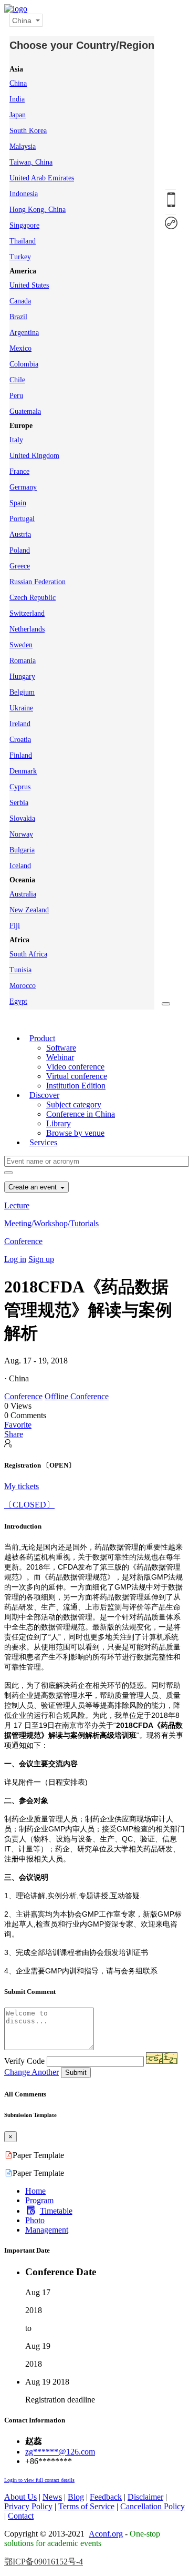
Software (61, 1048)
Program (39, 2200)
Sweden (21, 645)
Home (35, 2191)
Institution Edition (76, 1086)
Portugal (22, 519)
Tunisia (20, 970)
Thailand (23, 241)
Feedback (106, 2497)
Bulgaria (22, 850)
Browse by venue (75, 1133)
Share (14, 1434)
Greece (20, 566)
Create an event (34, 1187)
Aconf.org (106, 2534)
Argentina (24, 333)
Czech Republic (33, 598)
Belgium (22, 692)
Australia (23, 894)
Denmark (23, 771)
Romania (23, 661)
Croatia (20, 740)
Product (42, 1038)
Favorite (18, 1425)
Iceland (20, 866)
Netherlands (27, 629)
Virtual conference (77, 1076)
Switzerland (27, 613)
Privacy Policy (28, 2506)
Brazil (18, 317)
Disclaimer (145, 2497)
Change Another (31, 2072)
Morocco (23, 986)
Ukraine (21, 708)
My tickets (22, 1486)
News (52, 2497)
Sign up (41, 1259)
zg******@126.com (60, 2452)
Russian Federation (38, 582)
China (18, 83)
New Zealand (29, 910)
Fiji (15, 926)
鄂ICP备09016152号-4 (44, 2562)
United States (29, 285)
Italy (16, 440)
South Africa (28, 954)
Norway (21, 834)
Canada (20, 301)
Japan (18, 115)
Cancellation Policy (153, 2506)
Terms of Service (86, 2506)
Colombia (24, 364)
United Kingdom (34, 456)
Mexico (20, 348)
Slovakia (22, 818)
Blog (76, 2497)
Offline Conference (77, 1396)
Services (43, 1142)
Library (59, 1123)
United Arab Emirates (42, 178)
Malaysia (23, 146)
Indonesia (24, 194)
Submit (76, 2073)
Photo (35, 2220)
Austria (20, 534)
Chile (17, 380)
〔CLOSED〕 (29, 1505)
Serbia (19, 803)
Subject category (74, 1104)
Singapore (24, 225)
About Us (20, 2497)
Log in (15, 1259)
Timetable (56, 2211)
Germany (23, 487)
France (19, 471)
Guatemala (25, 411)
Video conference (75, 1067)
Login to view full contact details (39, 2480)
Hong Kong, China (38, 210)
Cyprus (20, 787)
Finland (21, 755)
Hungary (22, 676)
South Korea (28, 131)
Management (47, 2230)
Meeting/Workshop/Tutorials (51, 1223)
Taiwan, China (31, 162)
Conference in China (81, 1114)
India (17, 99)
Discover (44, 1095)
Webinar (60, 1057)
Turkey (20, 257)
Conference (23, 1241)
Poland (20, 550)
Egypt (18, 1001)
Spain (18, 503)
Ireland (20, 724)
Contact (21, 2516)
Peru (16, 396)
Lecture (17, 1205)
